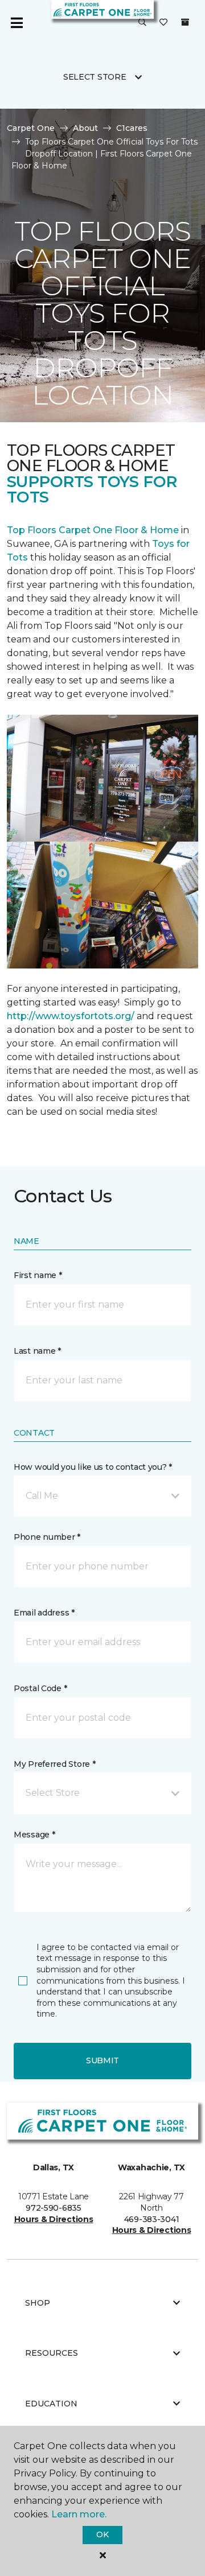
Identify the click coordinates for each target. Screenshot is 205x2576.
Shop (38, 2303)
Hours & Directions (54, 2219)
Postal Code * (40, 1688)
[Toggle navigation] (17, 23)
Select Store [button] (95, 77)
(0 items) (185, 22)
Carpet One (31, 128)
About (85, 128)
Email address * (44, 1613)
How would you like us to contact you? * (93, 1467)
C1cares (132, 128)
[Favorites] (163, 23)
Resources (52, 2353)
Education (51, 2404)
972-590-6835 (54, 2208)
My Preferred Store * (54, 1764)
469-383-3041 (152, 2219)
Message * (34, 1835)
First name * (38, 1275)
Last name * (37, 1351)
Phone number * (47, 1537)
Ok (102, 2534)
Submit (102, 2060)
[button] (142, 23)
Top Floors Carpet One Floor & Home (93, 530)
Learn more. (79, 2514)
